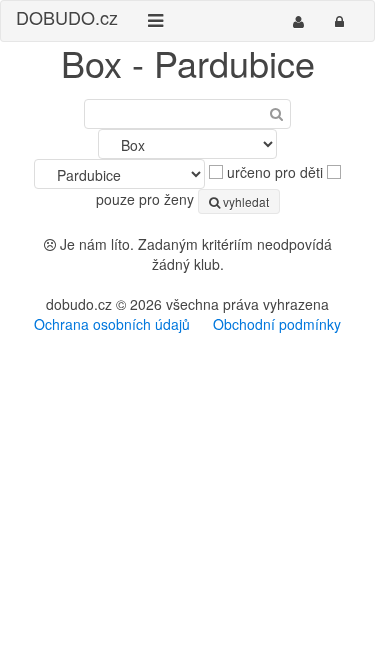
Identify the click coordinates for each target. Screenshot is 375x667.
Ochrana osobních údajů (112, 324)
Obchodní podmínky (277, 324)
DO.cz (67, 17)
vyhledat (244, 201)
